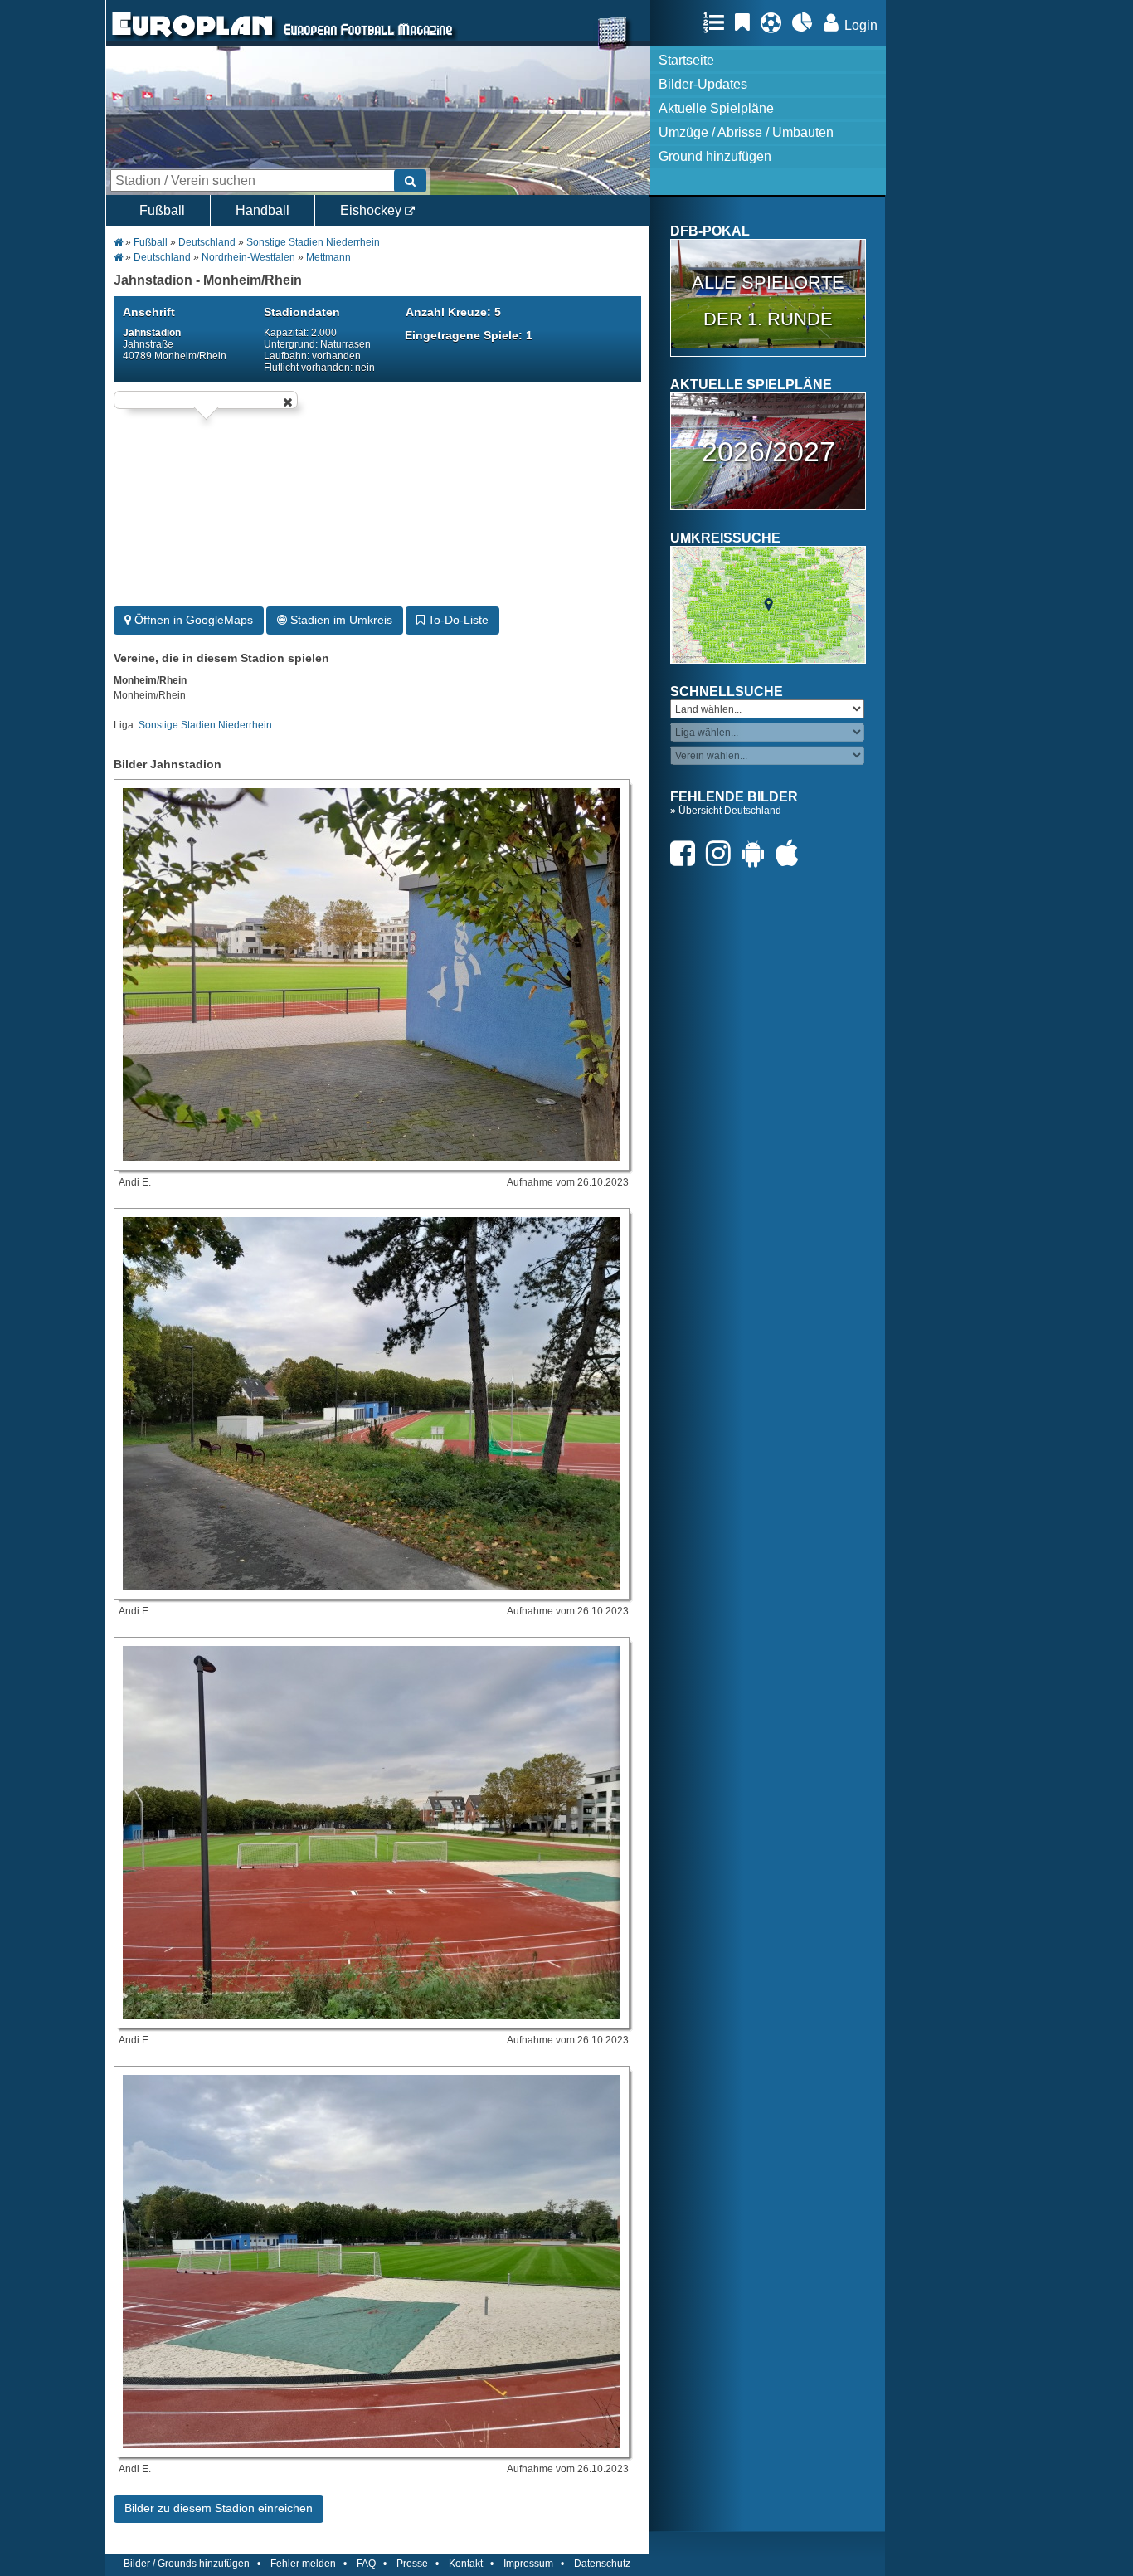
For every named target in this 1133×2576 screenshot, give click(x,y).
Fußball (162, 210)
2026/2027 (768, 451)
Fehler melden (303, 2564)
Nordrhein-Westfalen (248, 257)
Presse (412, 2564)
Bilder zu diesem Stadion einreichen (219, 2508)
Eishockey (372, 210)
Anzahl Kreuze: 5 (453, 312)
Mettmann (328, 257)
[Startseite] (192, 38)
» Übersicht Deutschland (726, 811)
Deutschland (207, 242)
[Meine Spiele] (775, 22)
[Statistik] (807, 22)
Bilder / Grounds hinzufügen (187, 2564)
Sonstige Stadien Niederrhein (313, 242)
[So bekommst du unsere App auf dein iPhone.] (791, 853)
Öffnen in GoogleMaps (192, 620)
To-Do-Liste (457, 620)
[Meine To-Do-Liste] (746, 22)
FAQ (366, 2564)
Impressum (528, 2564)
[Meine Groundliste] (718, 22)
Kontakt (466, 2564)
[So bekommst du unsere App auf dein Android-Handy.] (757, 853)
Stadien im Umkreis (340, 620)
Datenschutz (602, 2564)
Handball (263, 210)
